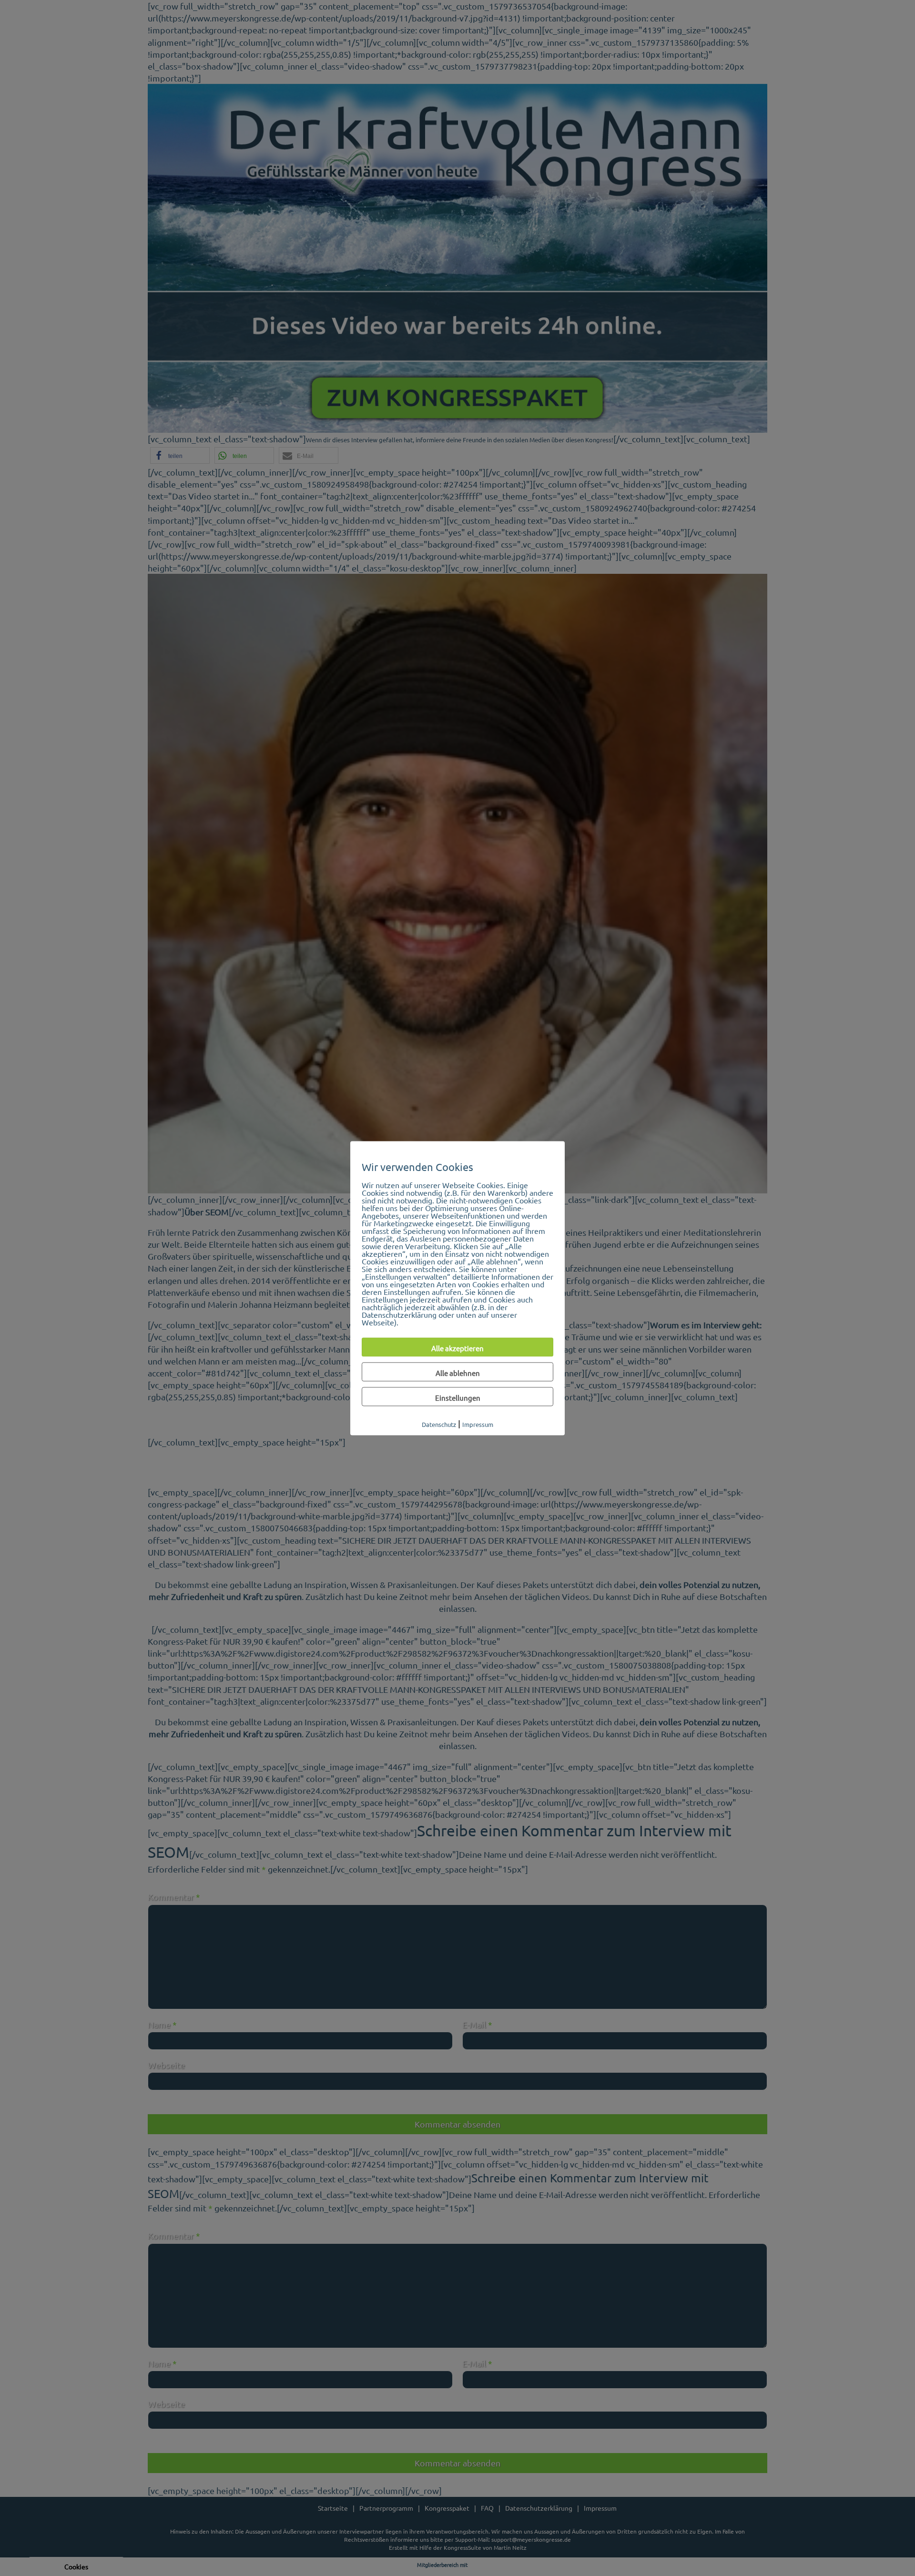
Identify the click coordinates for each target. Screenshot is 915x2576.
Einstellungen (458, 1398)
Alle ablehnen (458, 1373)
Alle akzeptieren (457, 1348)
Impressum (478, 1424)
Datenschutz (439, 1424)
